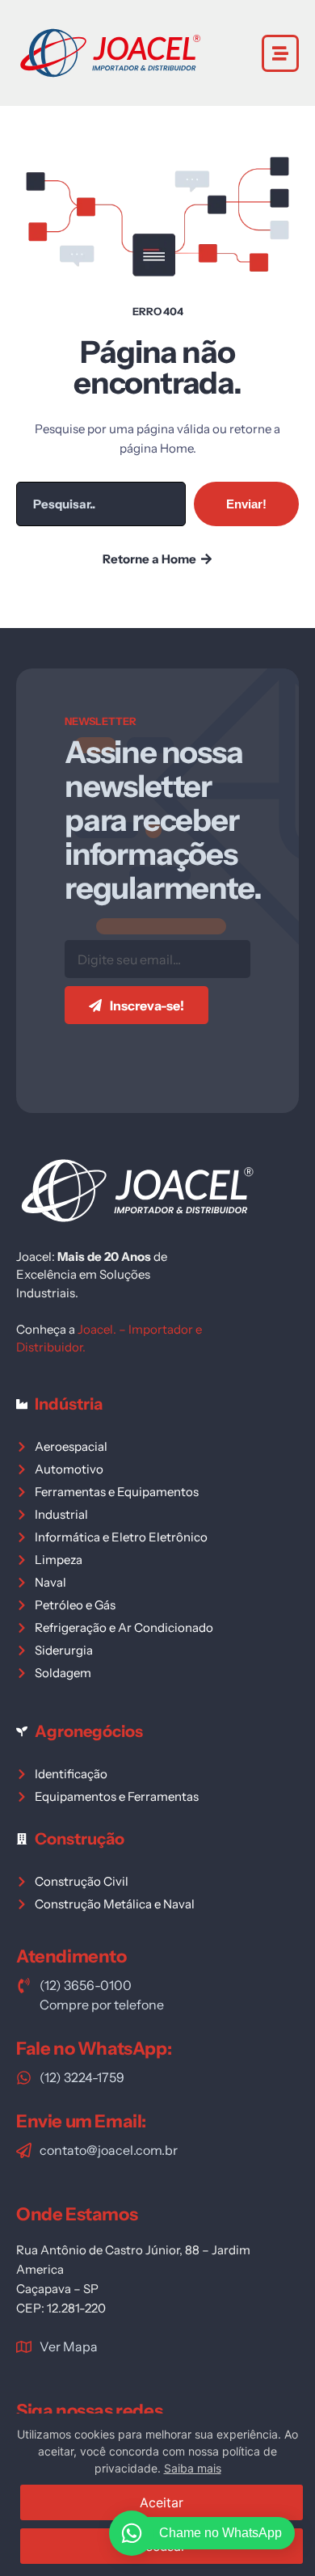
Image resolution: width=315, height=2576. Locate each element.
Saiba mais (193, 2468)
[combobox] (101, 504)
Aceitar (162, 2502)
